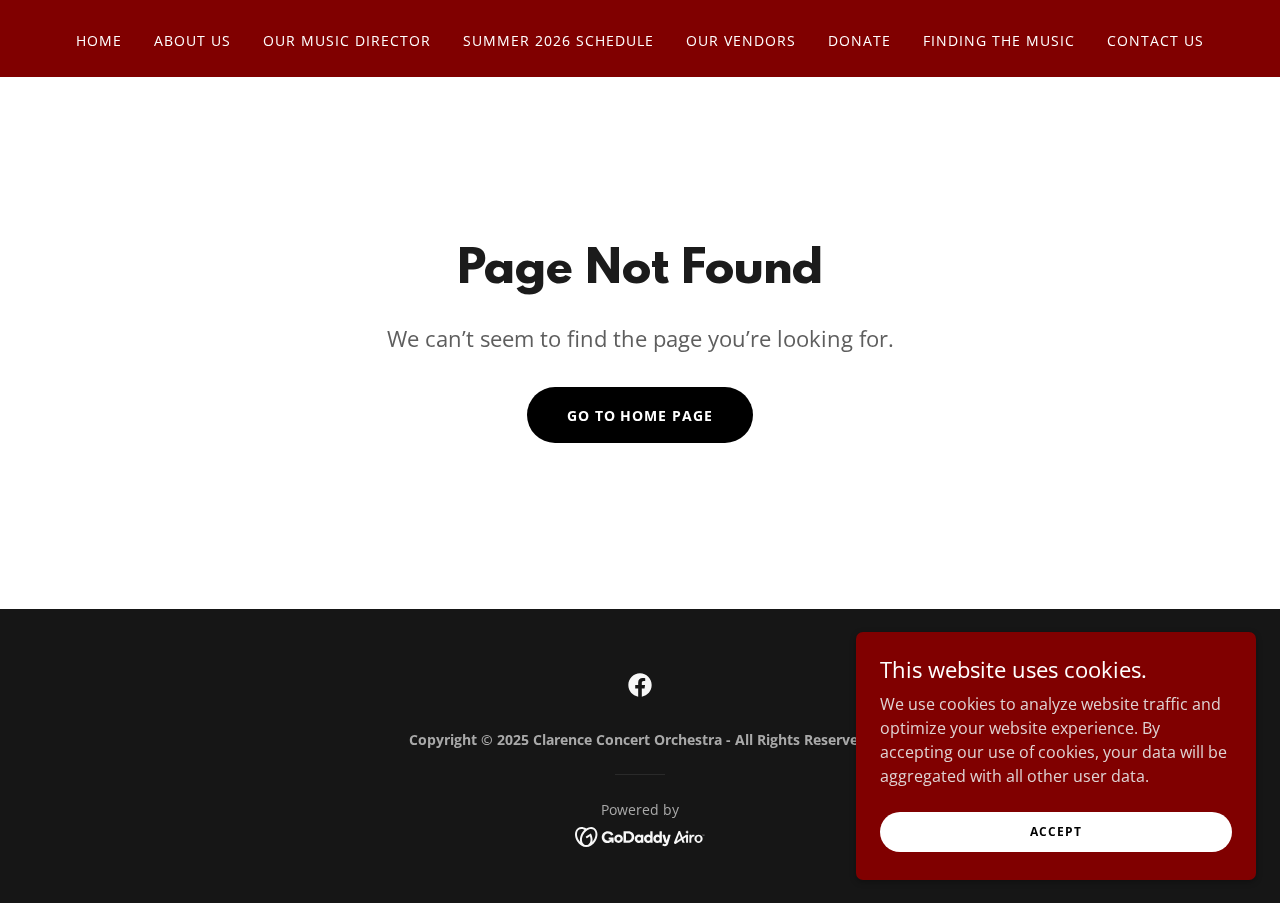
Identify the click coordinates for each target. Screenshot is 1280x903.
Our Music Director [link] (347, 40)
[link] (640, 685)
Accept (1055, 831)
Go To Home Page (640, 415)
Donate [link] (859, 40)
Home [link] (99, 40)
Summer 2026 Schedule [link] (558, 40)
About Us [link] (192, 40)
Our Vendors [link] (741, 40)
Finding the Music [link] (999, 40)
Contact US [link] (1155, 40)
